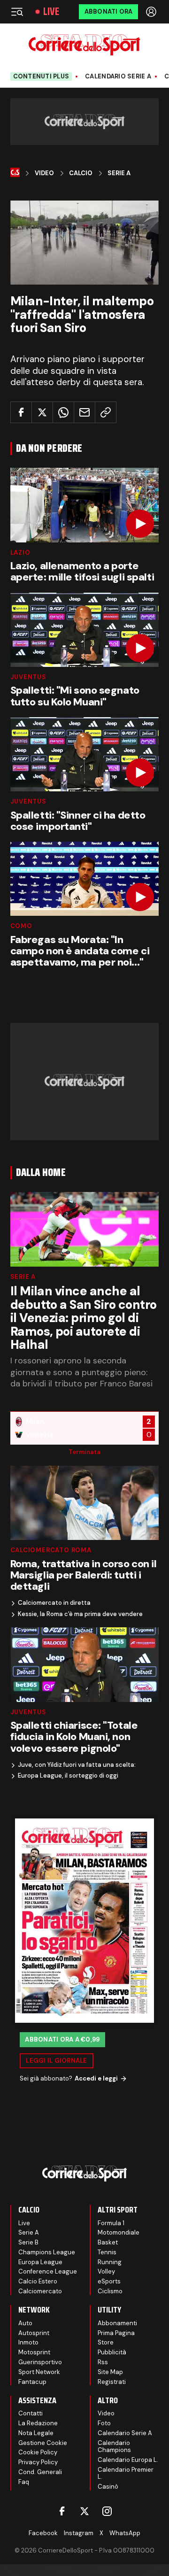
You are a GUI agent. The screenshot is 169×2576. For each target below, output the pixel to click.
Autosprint (34, 2333)
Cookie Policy (38, 2452)
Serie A (119, 173)
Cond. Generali (40, 2472)
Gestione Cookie (43, 2443)
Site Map (110, 2372)
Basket (108, 2242)
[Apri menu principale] (17, 12)
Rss (103, 2362)
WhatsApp (125, 2533)
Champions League (47, 2252)
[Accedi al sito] (152, 12)
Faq (24, 2482)
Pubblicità (112, 2352)
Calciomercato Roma (51, 1550)
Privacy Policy (38, 2462)
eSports (109, 2281)
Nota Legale (36, 2433)
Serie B (28, 2242)
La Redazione (38, 2423)
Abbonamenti (117, 2323)
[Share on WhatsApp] (63, 412)
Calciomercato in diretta (54, 1603)
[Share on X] (42, 412)
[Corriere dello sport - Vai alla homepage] (84, 45)
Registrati (112, 2382)
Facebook (43, 2533)
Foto (104, 2423)
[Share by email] (84, 412)
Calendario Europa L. (128, 2460)
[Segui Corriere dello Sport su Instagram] (107, 2511)
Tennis (107, 2252)
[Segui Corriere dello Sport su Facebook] (62, 2511)
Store (106, 2342)
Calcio (81, 173)
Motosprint (34, 2352)
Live (51, 12)
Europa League (40, 2262)
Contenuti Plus (41, 76)
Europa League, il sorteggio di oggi (68, 1776)
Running (110, 2262)
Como (21, 926)
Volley (106, 2271)
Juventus (28, 677)
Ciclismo (110, 2291)
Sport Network (39, 2372)
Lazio (20, 553)
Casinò (108, 2487)
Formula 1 (111, 2223)
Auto (25, 2323)
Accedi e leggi (96, 2078)
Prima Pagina (116, 2333)
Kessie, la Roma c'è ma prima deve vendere (80, 1614)
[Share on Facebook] (21, 412)
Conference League (48, 2271)
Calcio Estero (38, 2281)
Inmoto (28, 2342)
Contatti (31, 2413)
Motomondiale (119, 2232)
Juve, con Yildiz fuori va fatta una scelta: (77, 1765)
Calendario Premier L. (126, 2473)
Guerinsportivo (40, 2362)
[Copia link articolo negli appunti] (106, 412)
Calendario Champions (114, 2447)
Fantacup (32, 2382)
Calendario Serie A (118, 77)
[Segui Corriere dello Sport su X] (84, 2511)
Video (44, 173)
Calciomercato (40, 2291)
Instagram (79, 2533)
